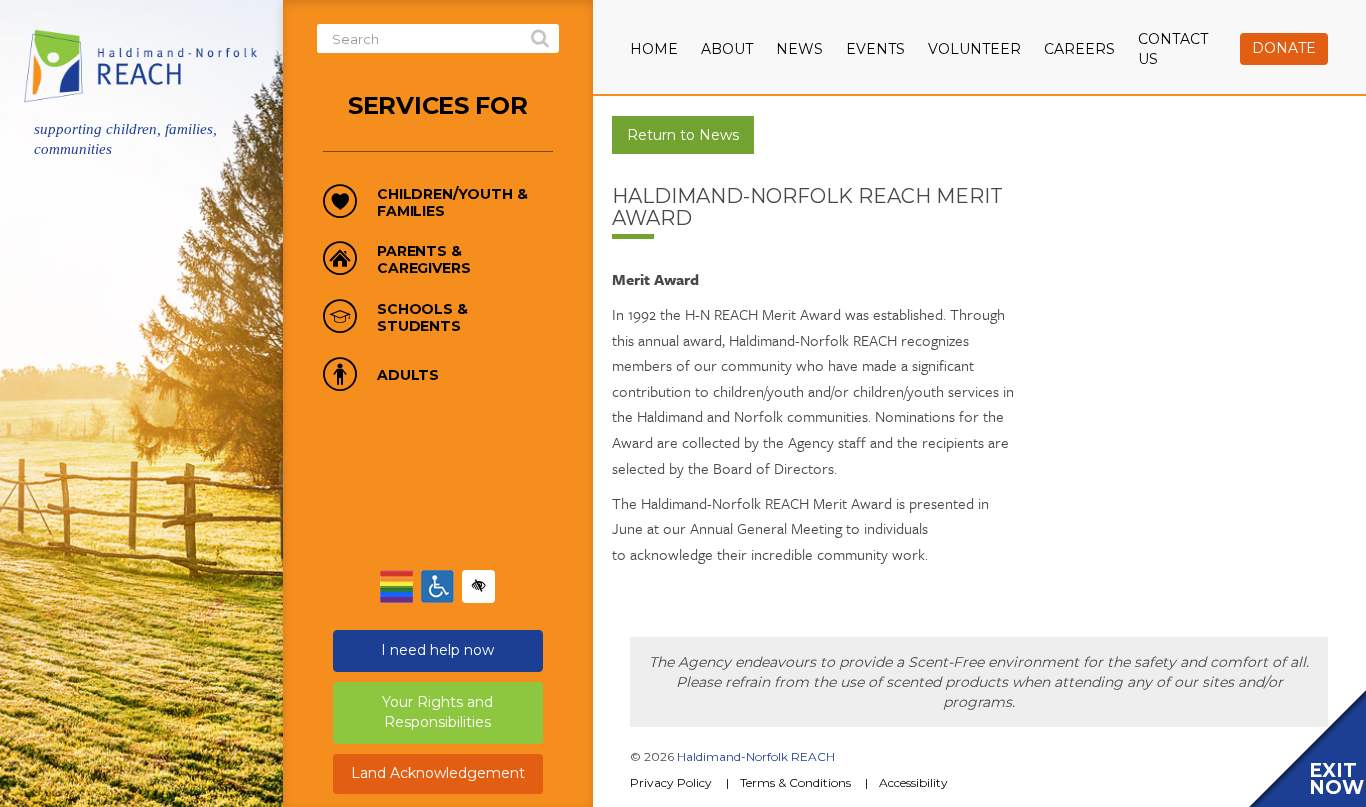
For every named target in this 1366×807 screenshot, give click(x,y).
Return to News (683, 135)
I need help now (437, 650)
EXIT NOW (1336, 779)
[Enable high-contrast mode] (478, 586)
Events (875, 49)
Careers (1079, 49)
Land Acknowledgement (438, 773)
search (540, 39)
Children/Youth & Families (452, 203)
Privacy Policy (671, 782)
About (727, 49)
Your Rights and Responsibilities (437, 712)
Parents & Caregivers (423, 260)
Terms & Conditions (795, 782)
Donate (1284, 48)
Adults (408, 375)
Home (654, 49)
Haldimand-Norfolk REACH (756, 756)
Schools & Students (422, 318)
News (799, 49)
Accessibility (913, 782)
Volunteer (974, 49)
